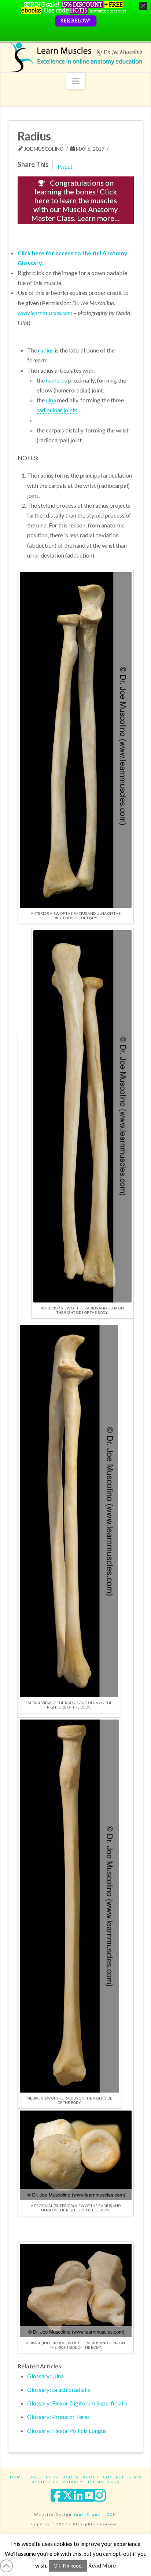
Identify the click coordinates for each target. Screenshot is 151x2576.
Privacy (73, 2482)
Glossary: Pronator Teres (58, 2417)
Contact (114, 2477)
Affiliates (45, 2482)
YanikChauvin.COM (95, 2514)
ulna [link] (51, 400)
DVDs (52, 2477)
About (91, 2477)
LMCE (35, 2477)
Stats (135, 2477)
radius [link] (46, 350)
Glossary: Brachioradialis (59, 2389)
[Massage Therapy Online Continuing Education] (76, 57)
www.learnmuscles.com (45, 313)
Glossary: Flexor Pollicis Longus (67, 2431)
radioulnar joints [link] (57, 410)
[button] (76, 81)
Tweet (65, 166)
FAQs (114, 2482)
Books (71, 2477)
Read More (102, 2565)
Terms (95, 2482)
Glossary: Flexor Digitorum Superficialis (77, 2403)
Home (17, 2477)
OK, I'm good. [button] (68, 2566)
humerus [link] (56, 380)
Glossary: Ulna (45, 2376)
